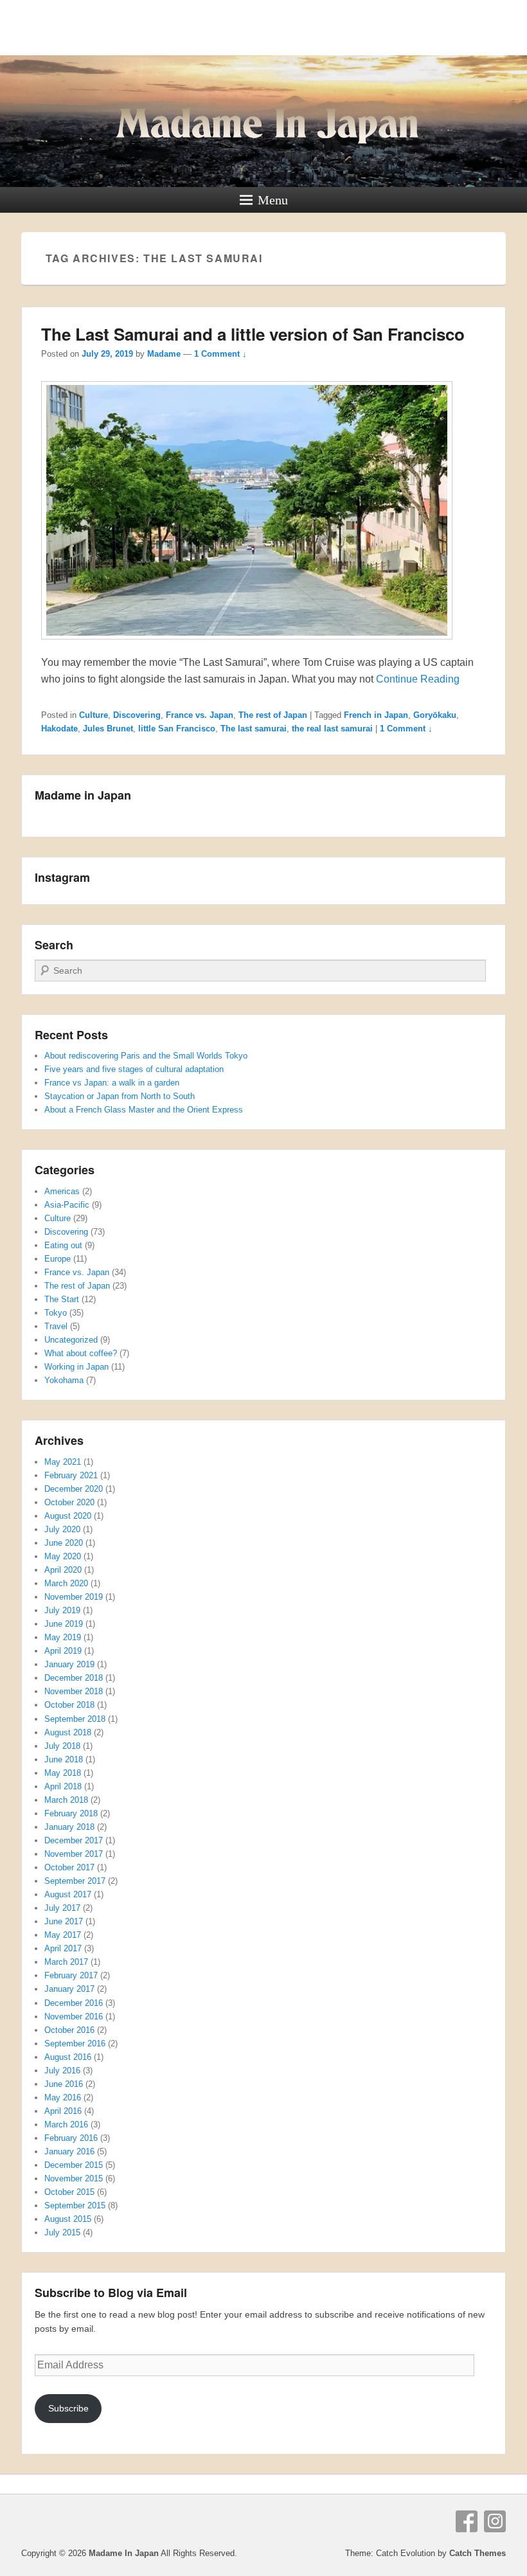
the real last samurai (332, 729)
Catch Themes (478, 2553)
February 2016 (71, 2138)
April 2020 (63, 1570)
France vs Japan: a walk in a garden (112, 1083)
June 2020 (64, 1543)
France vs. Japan (200, 715)
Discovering (137, 715)
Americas (62, 1191)
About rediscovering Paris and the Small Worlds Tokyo (146, 1056)
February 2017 (71, 1975)
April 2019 (63, 1651)
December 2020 (74, 1489)
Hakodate (59, 729)
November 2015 (74, 2178)
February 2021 (71, 1475)
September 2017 (75, 1881)
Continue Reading (418, 679)
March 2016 (66, 2124)
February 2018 (71, 1813)
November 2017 (74, 1854)
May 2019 (63, 1637)
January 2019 (69, 1664)
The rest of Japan (273, 715)
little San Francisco (177, 729)
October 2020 (69, 1502)
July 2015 (62, 2232)
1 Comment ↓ (220, 354)
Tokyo (56, 1313)
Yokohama (64, 1380)
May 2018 (63, 1773)
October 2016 (69, 2030)
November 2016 (74, 2017)
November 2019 (74, 1597)
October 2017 (69, 1867)
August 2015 (68, 2219)
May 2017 (63, 1935)
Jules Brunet (108, 729)
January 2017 (69, 1989)
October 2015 (69, 2192)
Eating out (63, 1245)
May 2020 (63, 1556)
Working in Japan (76, 1367)
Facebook (467, 2521)
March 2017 (66, 1962)
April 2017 (63, 1948)
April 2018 (63, 1786)
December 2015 (74, 2165)
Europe (58, 1259)
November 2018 (74, 1691)
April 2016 (63, 2111)
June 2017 (64, 1921)
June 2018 (64, 1759)
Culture (94, 715)
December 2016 (74, 2003)
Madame (164, 354)
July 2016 (62, 2071)
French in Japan (376, 715)
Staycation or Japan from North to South (120, 1096)
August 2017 (68, 1894)
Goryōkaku (435, 715)
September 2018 (75, 1719)
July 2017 (62, 1908)
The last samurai (254, 729)
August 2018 (68, 1732)
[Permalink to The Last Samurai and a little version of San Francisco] (247, 646)
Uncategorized (71, 1340)
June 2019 (64, 1624)
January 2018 (69, 1827)
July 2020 (62, 1529)
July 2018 (62, 1746)
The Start (62, 1299)
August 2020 (68, 1516)
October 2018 (69, 1705)
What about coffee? (81, 1353)
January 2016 (69, 2151)
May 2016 (63, 2097)
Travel (56, 1326)
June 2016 (64, 2084)
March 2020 (66, 1583)
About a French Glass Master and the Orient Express (144, 1110)
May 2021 (63, 1462)
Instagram (495, 2521)
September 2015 (75, 2205)
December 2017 (74, 1840)
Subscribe (68, 2408)
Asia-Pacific (67, 1205)
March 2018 (66, 1800)
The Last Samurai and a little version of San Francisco (253, 334)
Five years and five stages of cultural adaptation (134, 1069)
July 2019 (62, 1610)
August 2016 (68, 2057)
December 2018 (74, 1678)
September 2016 (75, 2044)
